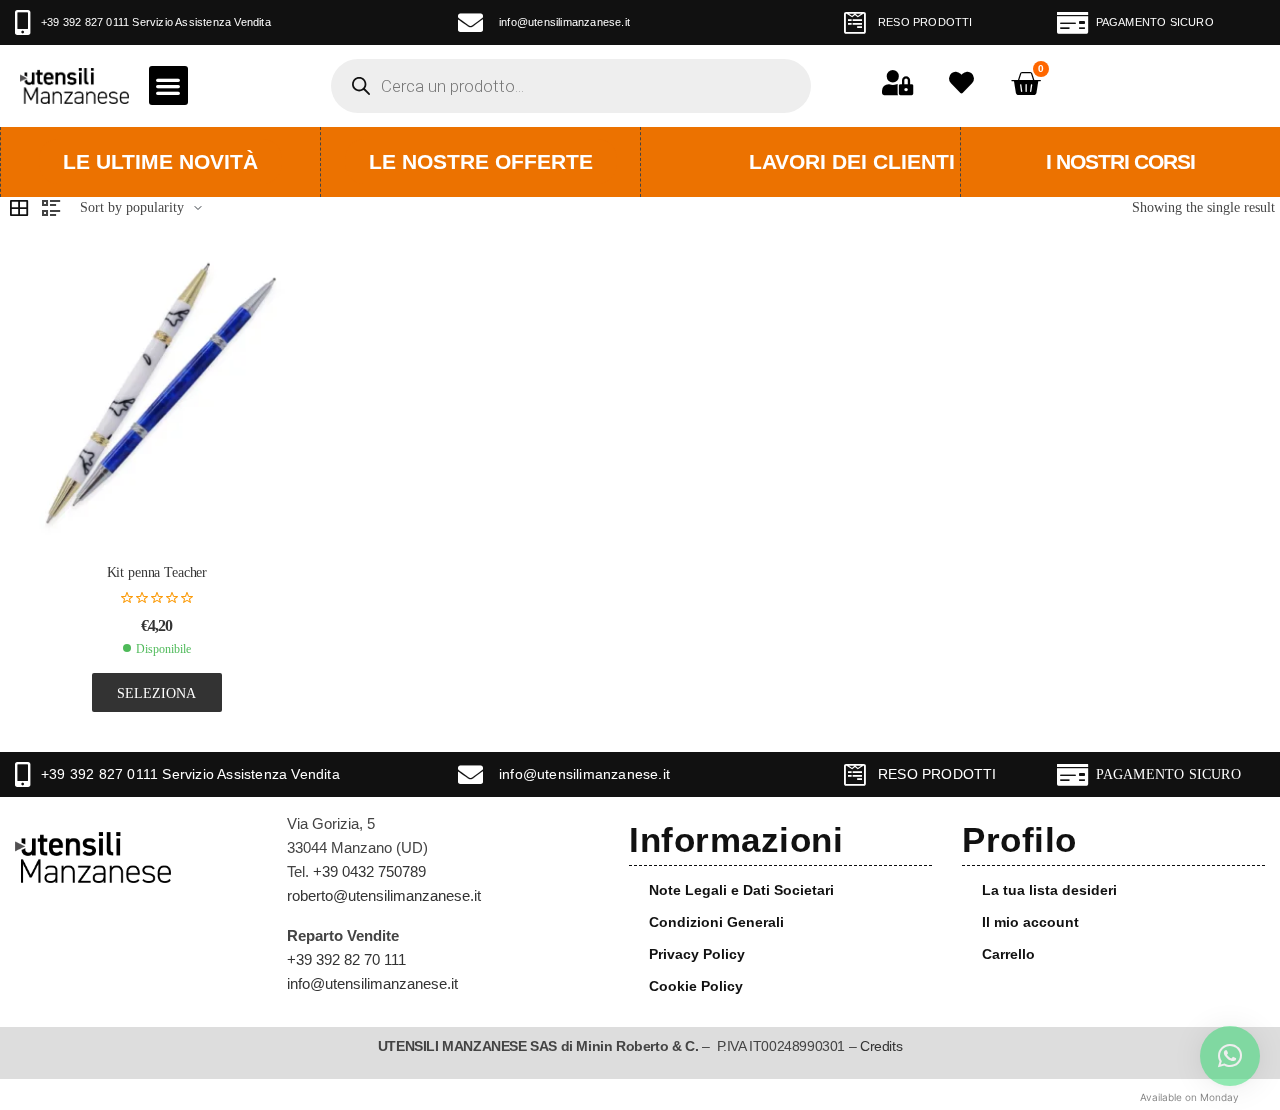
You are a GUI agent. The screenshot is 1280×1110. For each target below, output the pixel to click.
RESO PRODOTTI (925, 22)
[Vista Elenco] (51, 208)
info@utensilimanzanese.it (564, 22)
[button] (168, 85)
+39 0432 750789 (369, 871)
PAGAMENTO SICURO (1155, 22)
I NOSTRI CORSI (1120, 161)
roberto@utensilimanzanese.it (384, 895)
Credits (881, 1046)
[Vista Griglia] (19, 208)
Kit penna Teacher (157, 572)
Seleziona (156, 693)
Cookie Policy (696, 986)
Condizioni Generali (716, 922)
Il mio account (1030, 922)
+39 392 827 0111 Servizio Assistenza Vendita (156, 22)
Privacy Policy (697, 954)
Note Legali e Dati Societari (741, 890)
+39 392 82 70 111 (346, 959)
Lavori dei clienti (852, 161)
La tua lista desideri (1049, 890)
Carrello (1008, 954)
